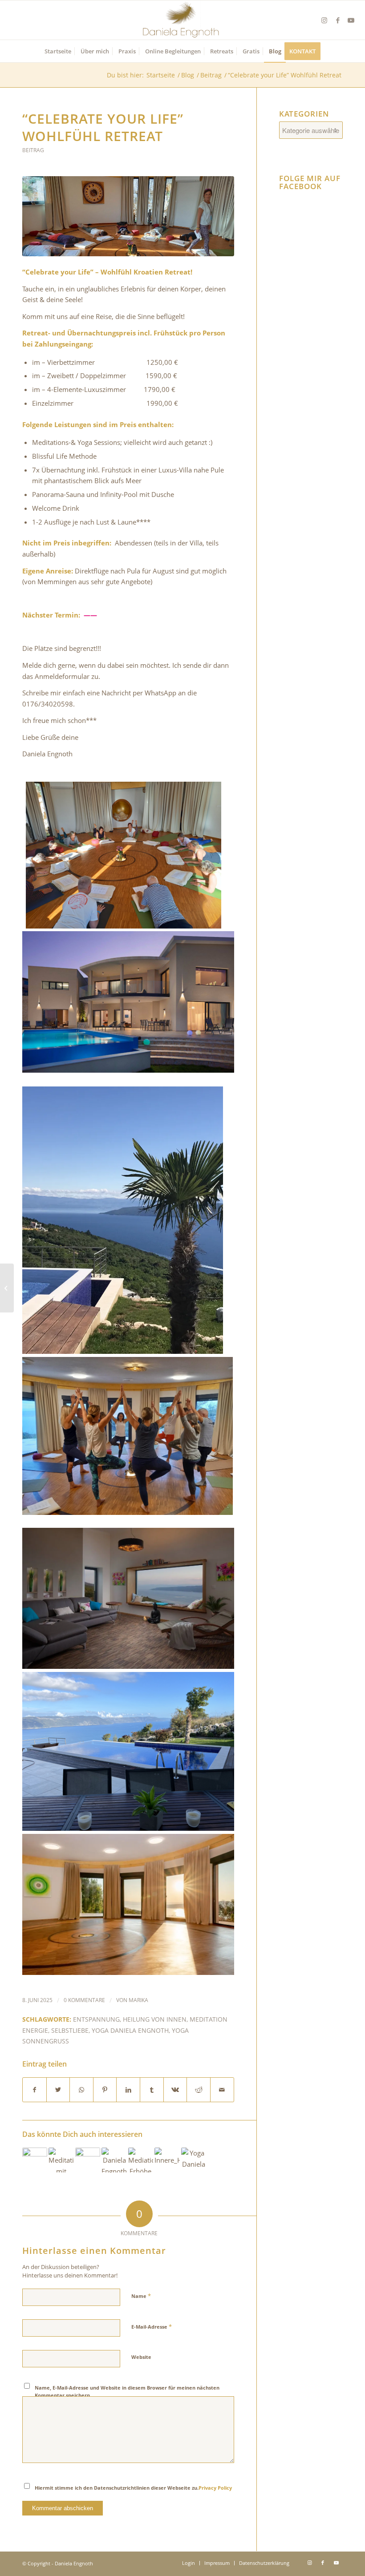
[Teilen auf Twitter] (58, 2090)
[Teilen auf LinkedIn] (128, 2090)
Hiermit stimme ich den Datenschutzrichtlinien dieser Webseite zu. (133, 2488)
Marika (138, 2000)
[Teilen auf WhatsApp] (81, 2090)
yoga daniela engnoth (130, 2031)
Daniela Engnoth (74, 2563)
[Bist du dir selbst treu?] (114, 2160)
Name (141, 2296)
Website (141, 2357)
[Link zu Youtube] (351, 20)
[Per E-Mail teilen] (222, 2090)
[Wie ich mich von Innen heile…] (167, 2160)
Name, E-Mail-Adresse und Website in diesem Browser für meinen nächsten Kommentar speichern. (127, 2391)
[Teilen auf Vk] (175, 2090)
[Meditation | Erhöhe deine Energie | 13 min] (141, 2160)
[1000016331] (128, 216)
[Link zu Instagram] (324, 20)
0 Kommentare (84, 2000)
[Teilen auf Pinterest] (105, 2090)
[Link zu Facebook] (338, 20)
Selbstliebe (70, 2031)
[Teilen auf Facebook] (34, 2090)
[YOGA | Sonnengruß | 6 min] (194, 2160)
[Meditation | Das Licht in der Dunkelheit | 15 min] (61, 2160)
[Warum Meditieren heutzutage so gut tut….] (7, 1288)
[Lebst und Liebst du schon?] (88, 2160)
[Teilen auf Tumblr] (152, 2090)
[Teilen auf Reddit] (199, 2090)
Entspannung (96, 2019)
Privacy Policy (215, 2488)
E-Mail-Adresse (152, 2326)
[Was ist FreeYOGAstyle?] (35, 2160)
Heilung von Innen (155, 2019)
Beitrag (33, 150)
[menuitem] (58, 51)
